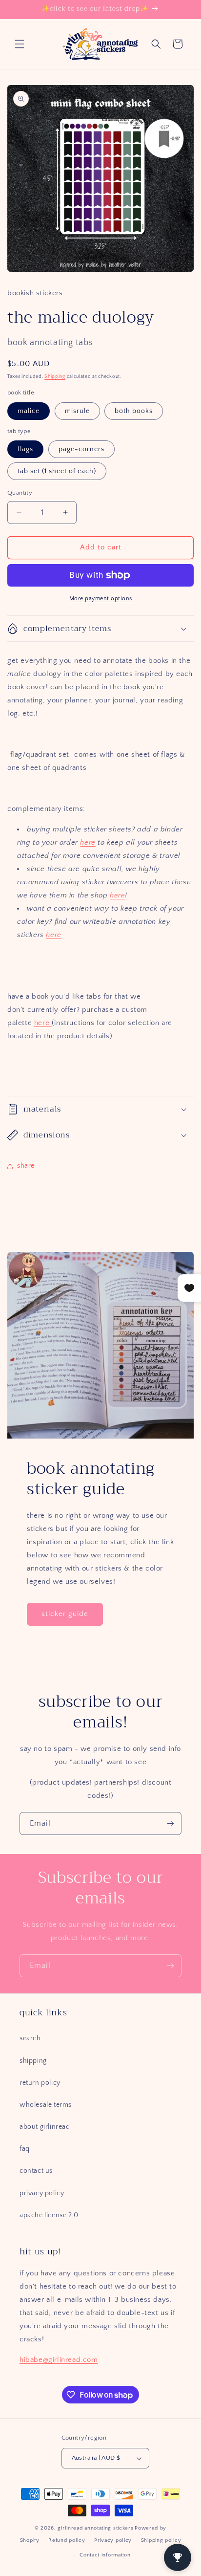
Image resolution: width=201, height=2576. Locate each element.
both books (134, 411)
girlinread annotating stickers (95, 2528)
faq (25, 2149)
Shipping (55, 377)
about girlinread (45, 2127)
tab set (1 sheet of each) (57, 471)
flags (25, 449)
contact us (36, 2171)
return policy (40, 2083)
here (88, 842)
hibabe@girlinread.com (59, 2360)
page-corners (81, 449)
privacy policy (42, 2193)
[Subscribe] (170, 1823)
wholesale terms (46, 2105)
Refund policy (67, 2540)
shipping (33, 2061)
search (30, 2038)
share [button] (26, 1166)
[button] (20, 44)
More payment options (101, 599)
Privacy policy (113, 2540)
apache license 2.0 (49, 2215)
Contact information (105, 2555)
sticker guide (65, 1614)
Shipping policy (161, 2540)
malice (29, 411)
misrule (77, 411)
